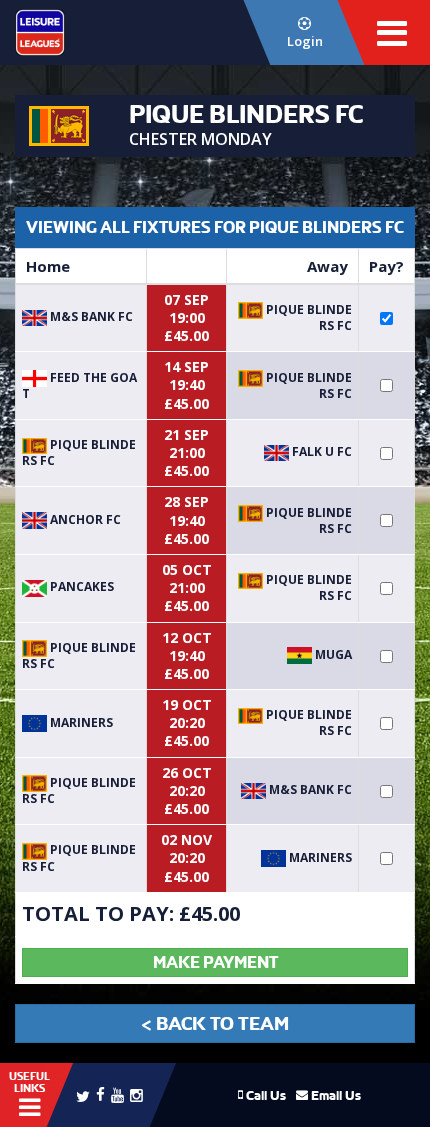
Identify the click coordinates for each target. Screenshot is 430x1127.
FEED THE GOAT (79, 385)
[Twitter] (83, 1095)
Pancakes (80, 586)
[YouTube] (117, 1094)
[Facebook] (100, 1093)
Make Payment (215, 962)
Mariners (80, 722)
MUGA (332, 654)
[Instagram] (136, 1094)
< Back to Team (215, 1023)
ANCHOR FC (84, 519)
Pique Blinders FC (307, 317)
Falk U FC (320, 451)
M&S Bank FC (90, 316)
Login (305, 41)
